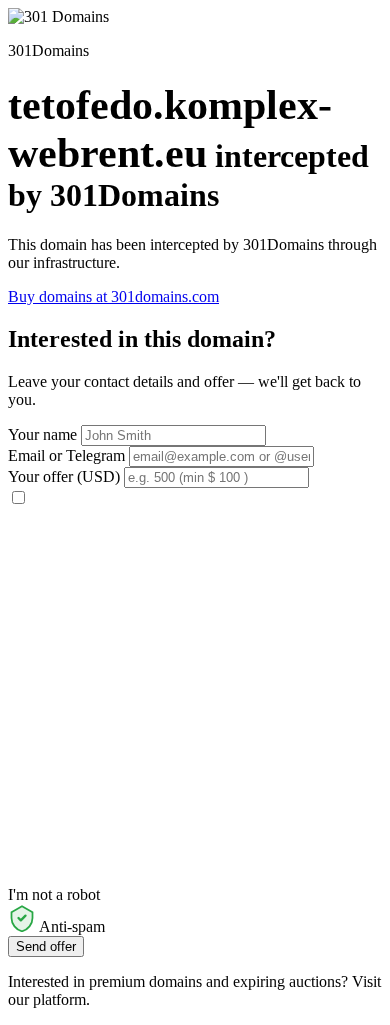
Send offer (46, 946)
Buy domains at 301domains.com (113, 296)
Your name (42, 434)
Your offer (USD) (64, 476)
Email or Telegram (66, 455)
